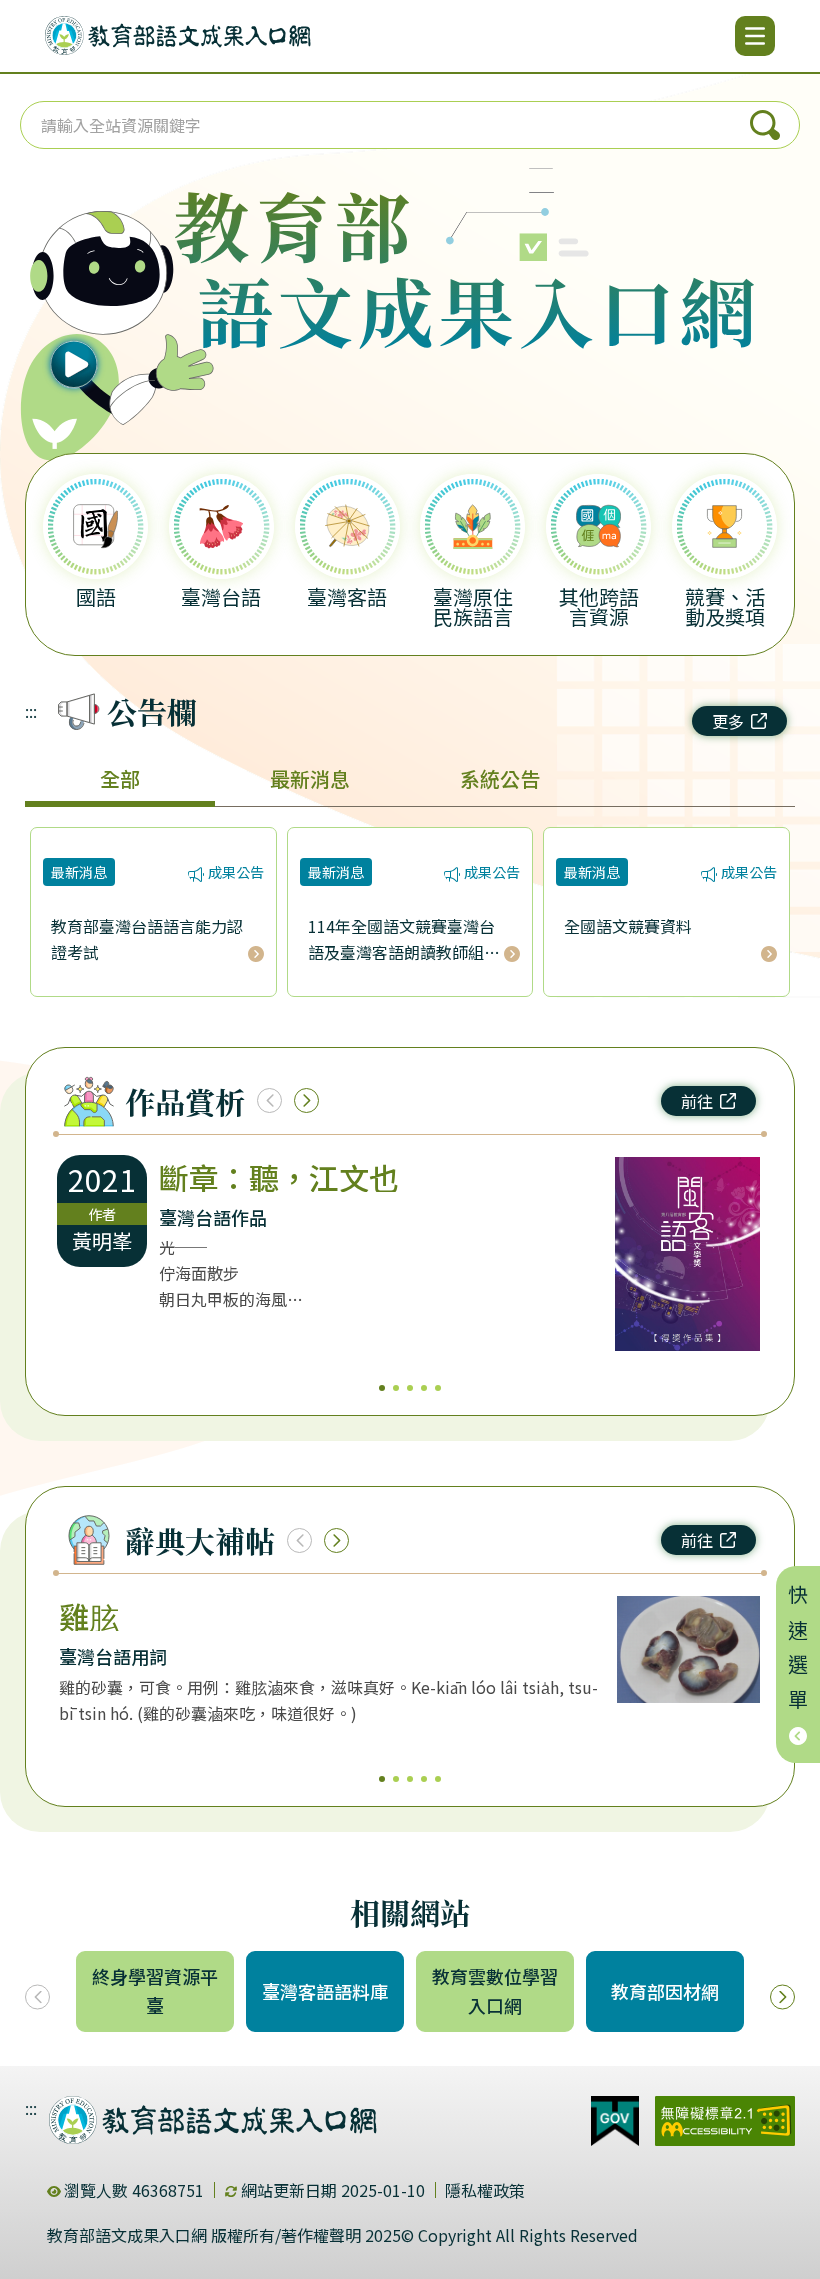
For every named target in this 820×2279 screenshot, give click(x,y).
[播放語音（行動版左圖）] (107, 304)
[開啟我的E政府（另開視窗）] (615, 2121)
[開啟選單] (755, 36)
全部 (120, 778)
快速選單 (798, 1653)
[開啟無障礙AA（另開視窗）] (725, 2121)
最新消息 (310, 778)
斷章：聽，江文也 (279, 1177)
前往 (697, 1101)
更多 (728, 721)
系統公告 (500, 778)
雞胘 (89, 1616)
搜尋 (765, 125)
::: (31, 711)
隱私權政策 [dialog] (485, 2190)
